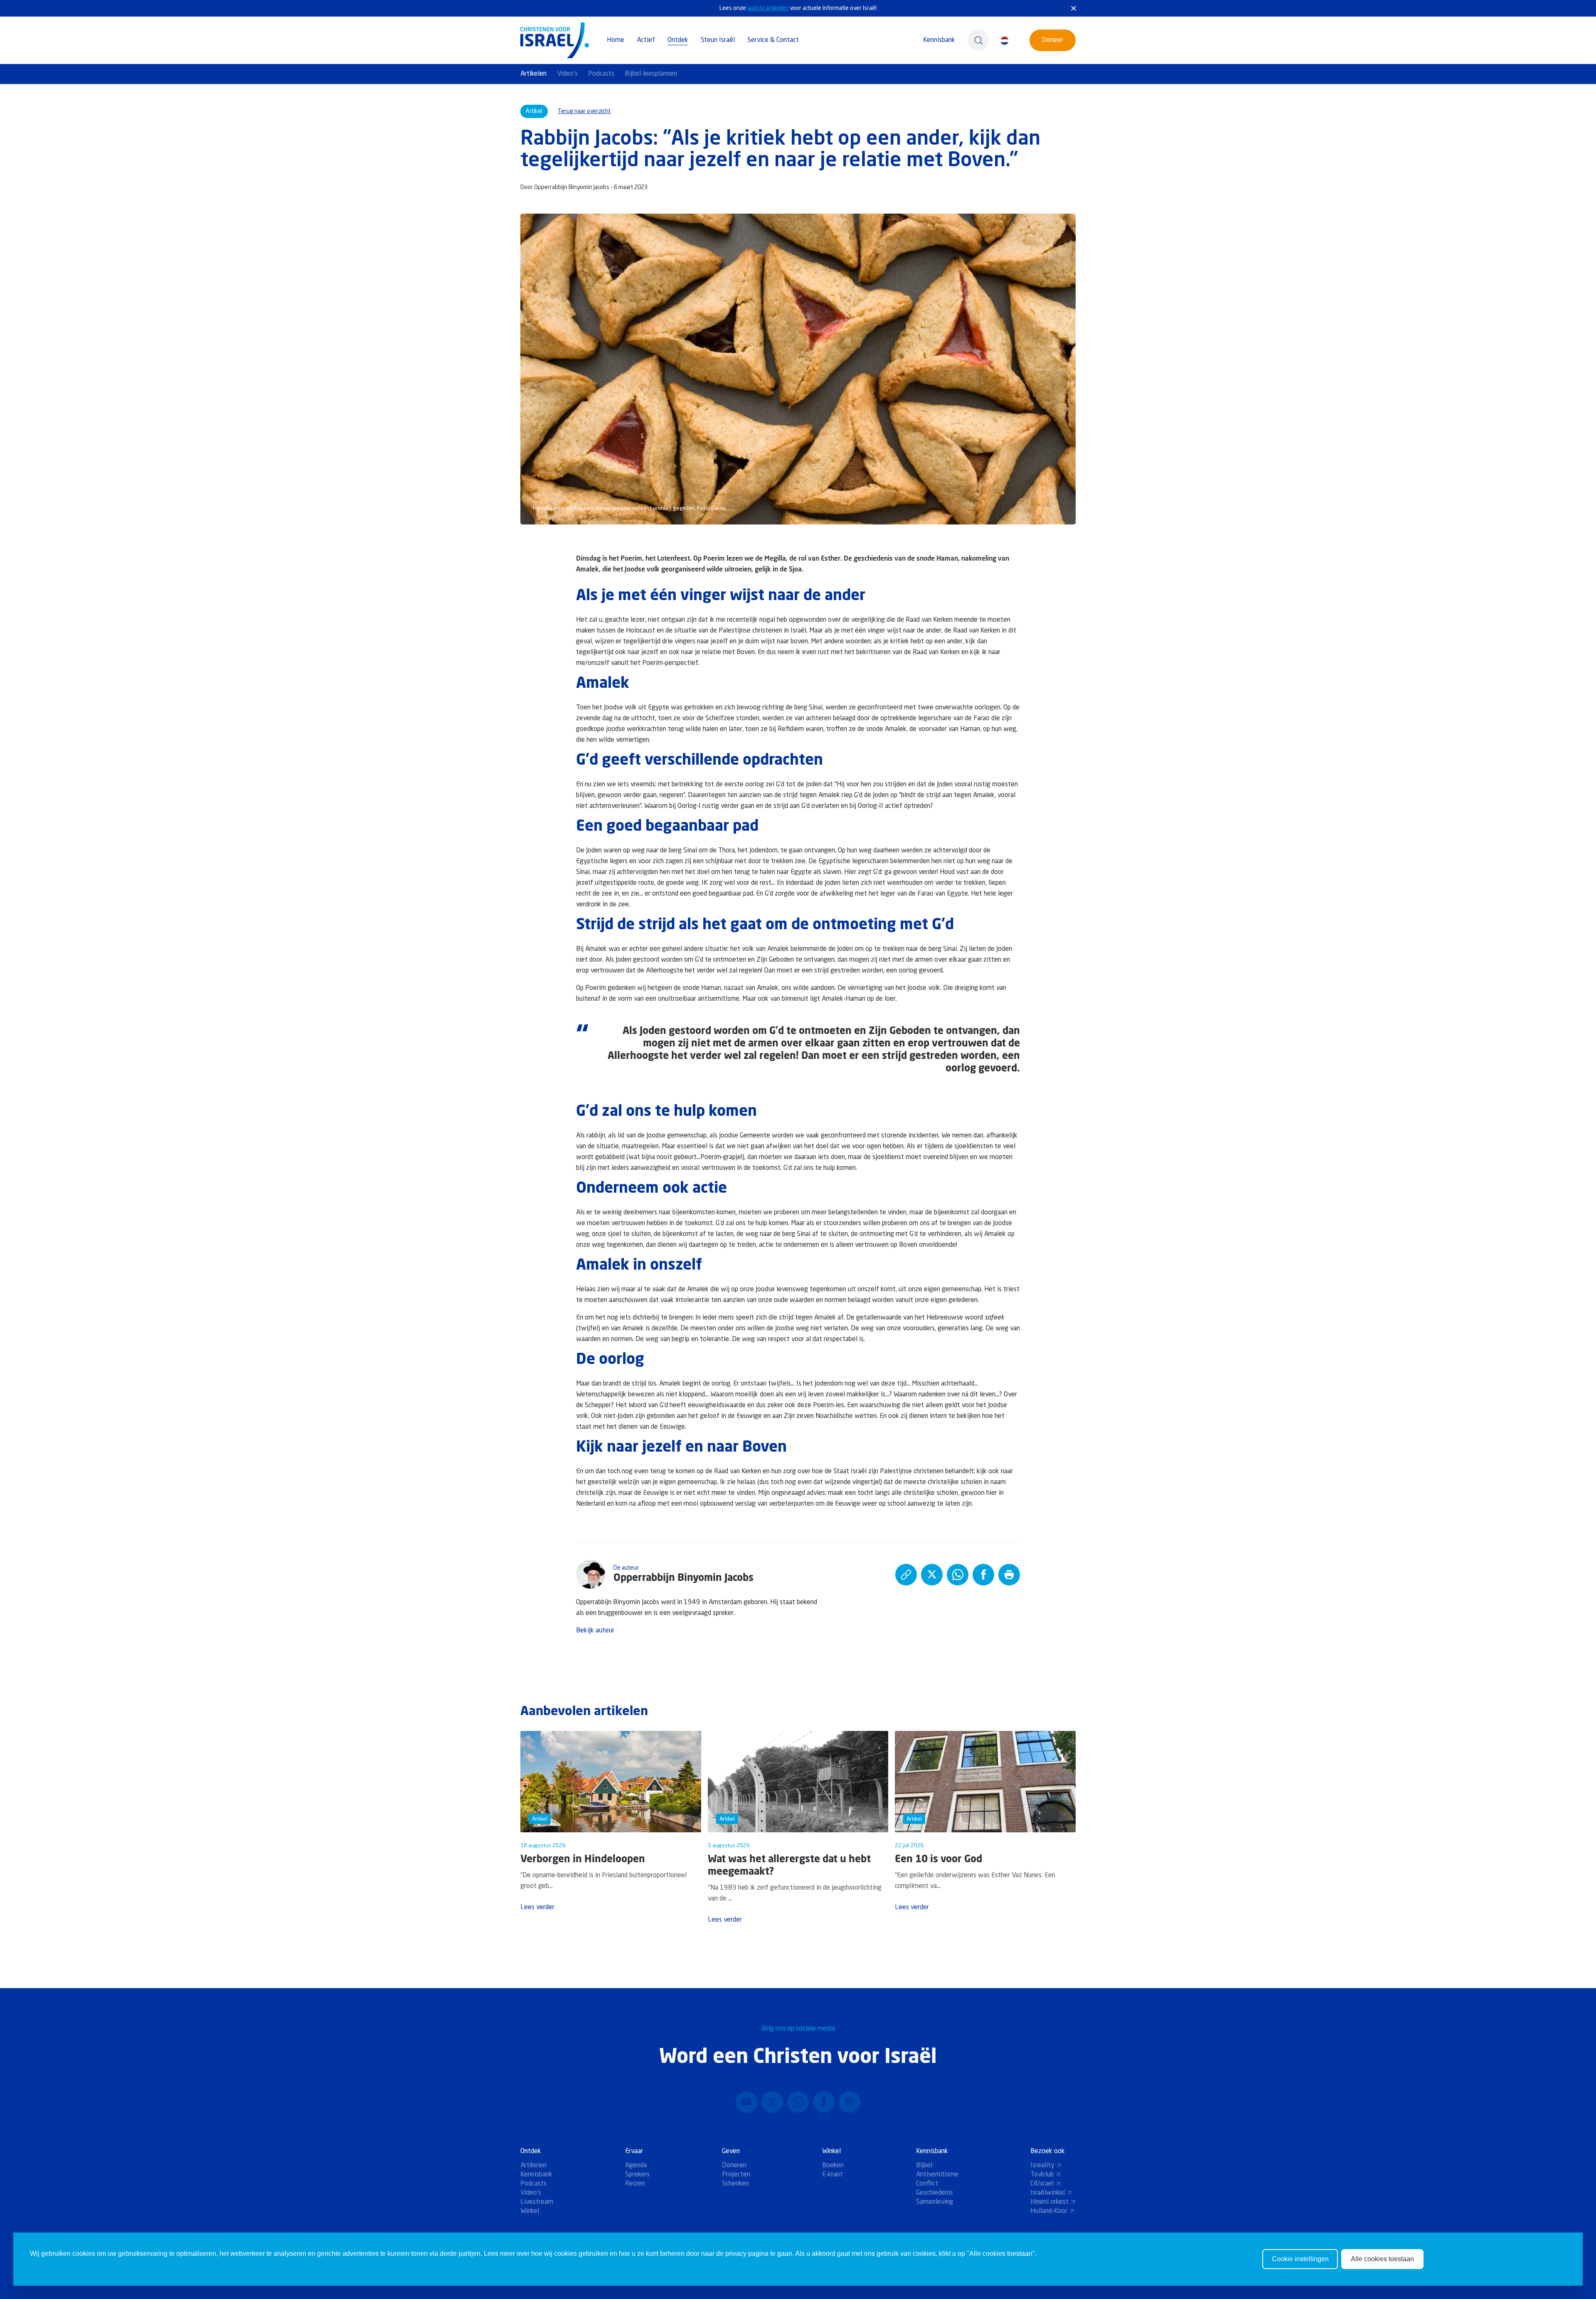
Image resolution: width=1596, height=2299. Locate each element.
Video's (567, 74)
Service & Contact (773, 40)
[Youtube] (746, 2102)
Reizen (635, 2184)
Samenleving (935, 2202)
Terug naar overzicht (584, 111)
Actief (646, 40)
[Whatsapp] (798, 2102)
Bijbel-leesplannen (651, 74)
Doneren (734, 2166)
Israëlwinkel (1048, 2193)
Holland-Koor (1049, 2211)
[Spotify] (850, 2102)
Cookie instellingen (1300, 2259)
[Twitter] (772, 2102)
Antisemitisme (937, 2175)
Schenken (735, 2184)
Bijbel (924, 2166)
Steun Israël (718, 40)
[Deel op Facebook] (983, 1575)
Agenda (636, 2166)
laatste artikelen (768, 8)
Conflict (927, 2184)
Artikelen (533, 74)
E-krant (832, 2175)
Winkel (530, 2211)
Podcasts (601, 74)
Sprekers (637, 2175)
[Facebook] (824, 2102)
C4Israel (1042, 2184)
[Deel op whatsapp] (958, 1575)
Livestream (537, 2202)
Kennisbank (939, 40)
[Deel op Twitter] (932, 1575)
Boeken (833, 2166)
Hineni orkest (1049, 2202)
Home (616, 40)
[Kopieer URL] (906, 1575)
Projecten (736, 2175)
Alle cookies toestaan (1382, 2259)
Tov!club (1042, 2175)
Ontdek (678, 40)
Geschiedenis (935, 2193)
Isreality (1042, 2166)
